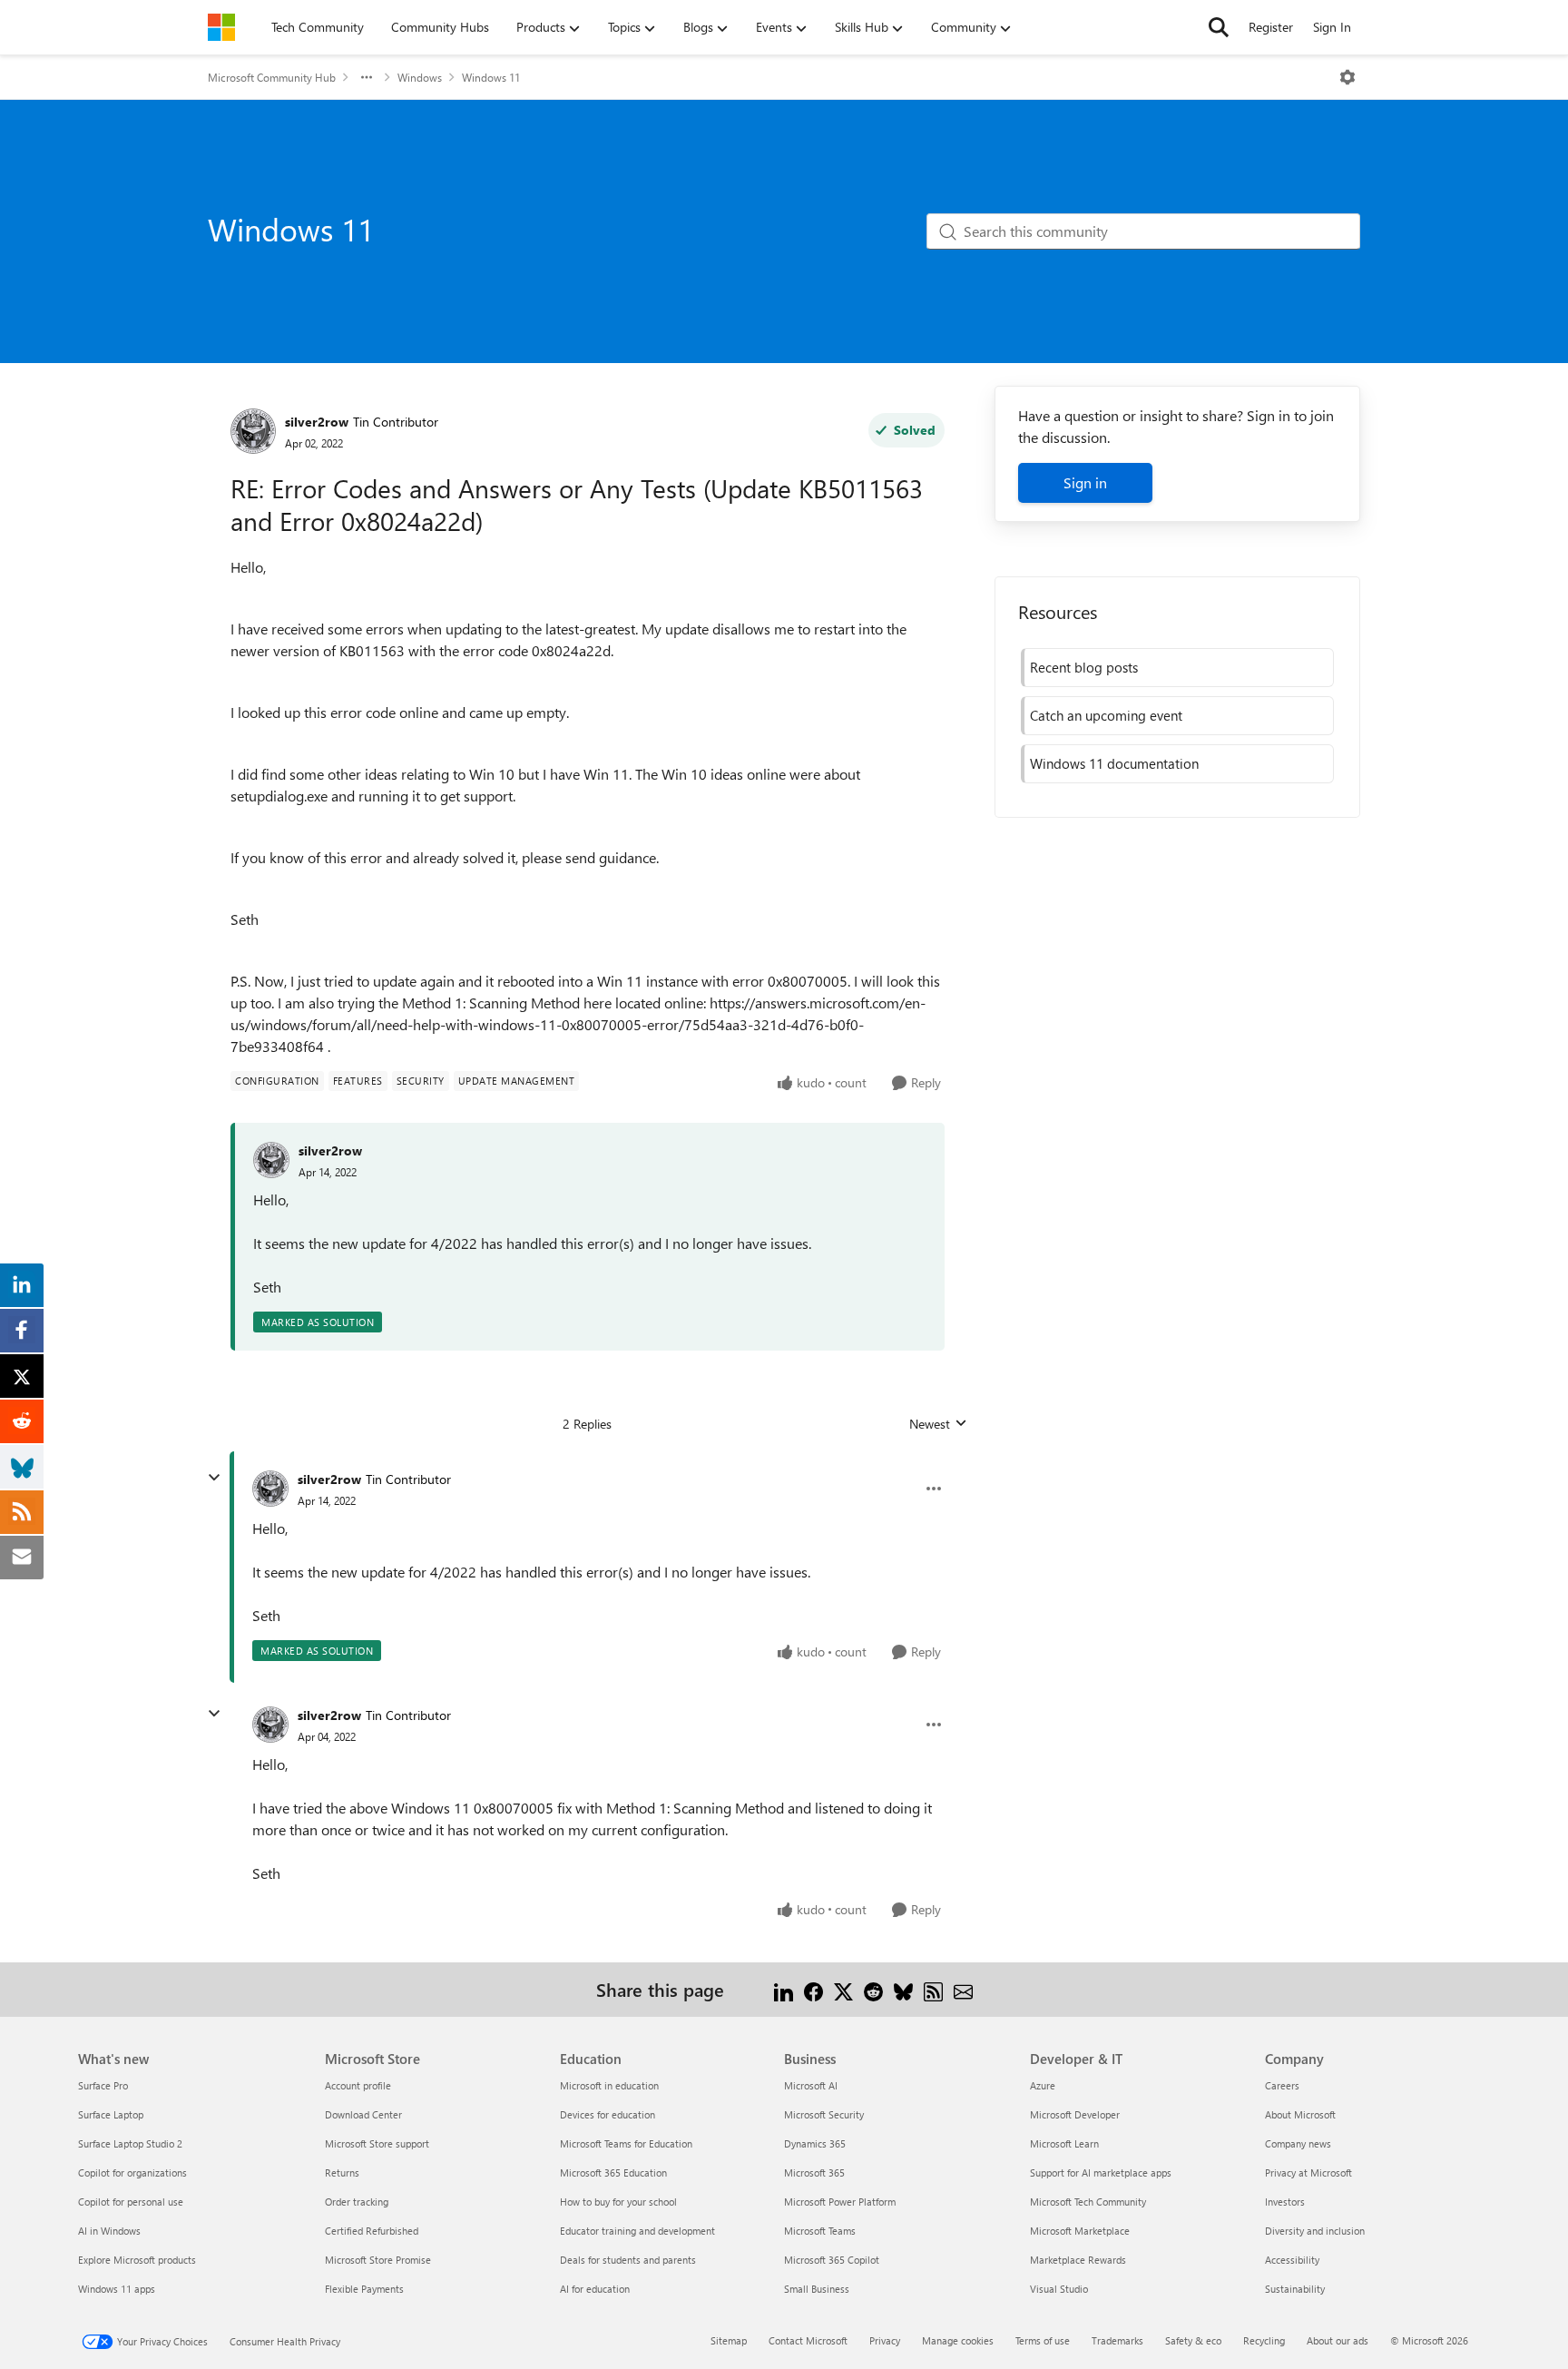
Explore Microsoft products (137, 2260)
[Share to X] (843, 1989)
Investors (1285, 2202)
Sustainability (1295, 2289)
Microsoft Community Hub (272, 77)
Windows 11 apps (117, 2289)
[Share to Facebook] (813, 1989)
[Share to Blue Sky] (903, 1989)
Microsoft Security (824, 2114)
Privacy (885, 2340)
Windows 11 (491, 77)
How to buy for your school (618, 2202)
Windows (420, 77)
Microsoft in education (609, 2085)
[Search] (1219, 27)
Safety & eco (1193, 2340)
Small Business (817, 2289)
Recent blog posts (1084, 667)
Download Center (363, 2114)
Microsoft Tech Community (1088, 2202)
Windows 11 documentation (1114, 763)
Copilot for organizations (132, 2172)
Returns (342, 2172)
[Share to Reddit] (873, 1989)
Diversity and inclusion (1315, 2231)
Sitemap (729, 2340)
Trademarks (1117, 2340)
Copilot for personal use (131, 2202)
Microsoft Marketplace (1080, 2231)
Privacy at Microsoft (1308, 2172)
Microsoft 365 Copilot (832, 2260)
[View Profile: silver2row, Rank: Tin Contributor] (253, 431)
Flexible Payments (364, 2289)
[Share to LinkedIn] (784, 1989)
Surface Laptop (111, 2114)
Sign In (1332, 27)
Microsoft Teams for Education (626, 2143)
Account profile (358, 2085)
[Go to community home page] (221, 27)
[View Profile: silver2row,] (271, 1160)
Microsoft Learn (1064, 2143)
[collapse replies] (214, 1478)
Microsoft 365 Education (613, 2172)
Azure (1043, 2085)
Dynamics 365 (815, 2143)
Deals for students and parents (628, 2260)
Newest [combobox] (938, 1424)
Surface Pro (103, 2085)
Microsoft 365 (814, 2172)
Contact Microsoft (808, 2340)
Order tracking (357, 2202)
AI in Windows (109, 2231)
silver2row (317, 422)
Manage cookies (958, 2340)
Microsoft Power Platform (840, 2202)
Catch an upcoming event (1106, 715)
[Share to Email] (963, 1989)
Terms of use (1043, 2340)
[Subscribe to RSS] (933, 1989)
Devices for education (608, 2114)
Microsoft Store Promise (378, 2260)
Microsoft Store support (377, 2143)
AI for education (595, 2289)
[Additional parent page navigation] (367, 77)
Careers (1282, 2085)
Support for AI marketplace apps (1101, 2172)
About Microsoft (1300, 2114)
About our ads (1338, 2340)
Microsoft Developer (1075, 2114)
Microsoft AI (811, 2085)
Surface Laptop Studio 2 (130, 2143)
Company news (1298, 2143)
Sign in (1085, 482)
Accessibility (1292, 2260)
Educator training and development (637, 2231)
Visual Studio (1059, 2289)
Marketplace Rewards (1078, 2260)
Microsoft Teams (820, 2231)
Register (1271, 27)
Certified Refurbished (372, 2231)
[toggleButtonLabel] (1347, 77)
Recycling (1264, 2340)
